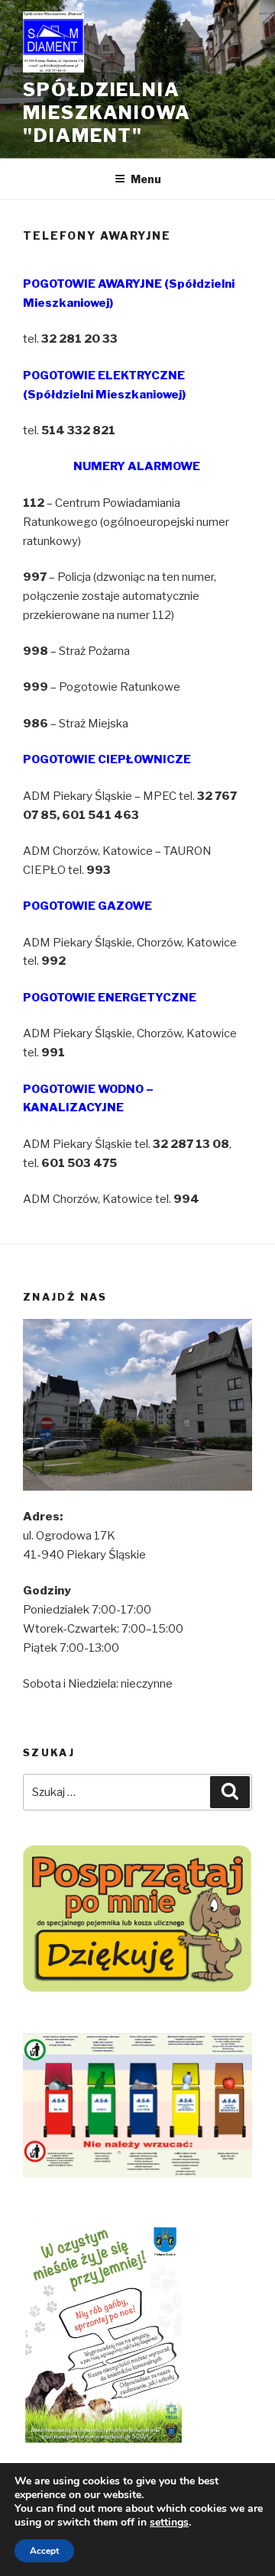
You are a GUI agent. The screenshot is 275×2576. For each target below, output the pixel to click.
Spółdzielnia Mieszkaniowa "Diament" (107, 113)
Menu (146, 179)
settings (169, 2523)
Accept (44, 2551)
